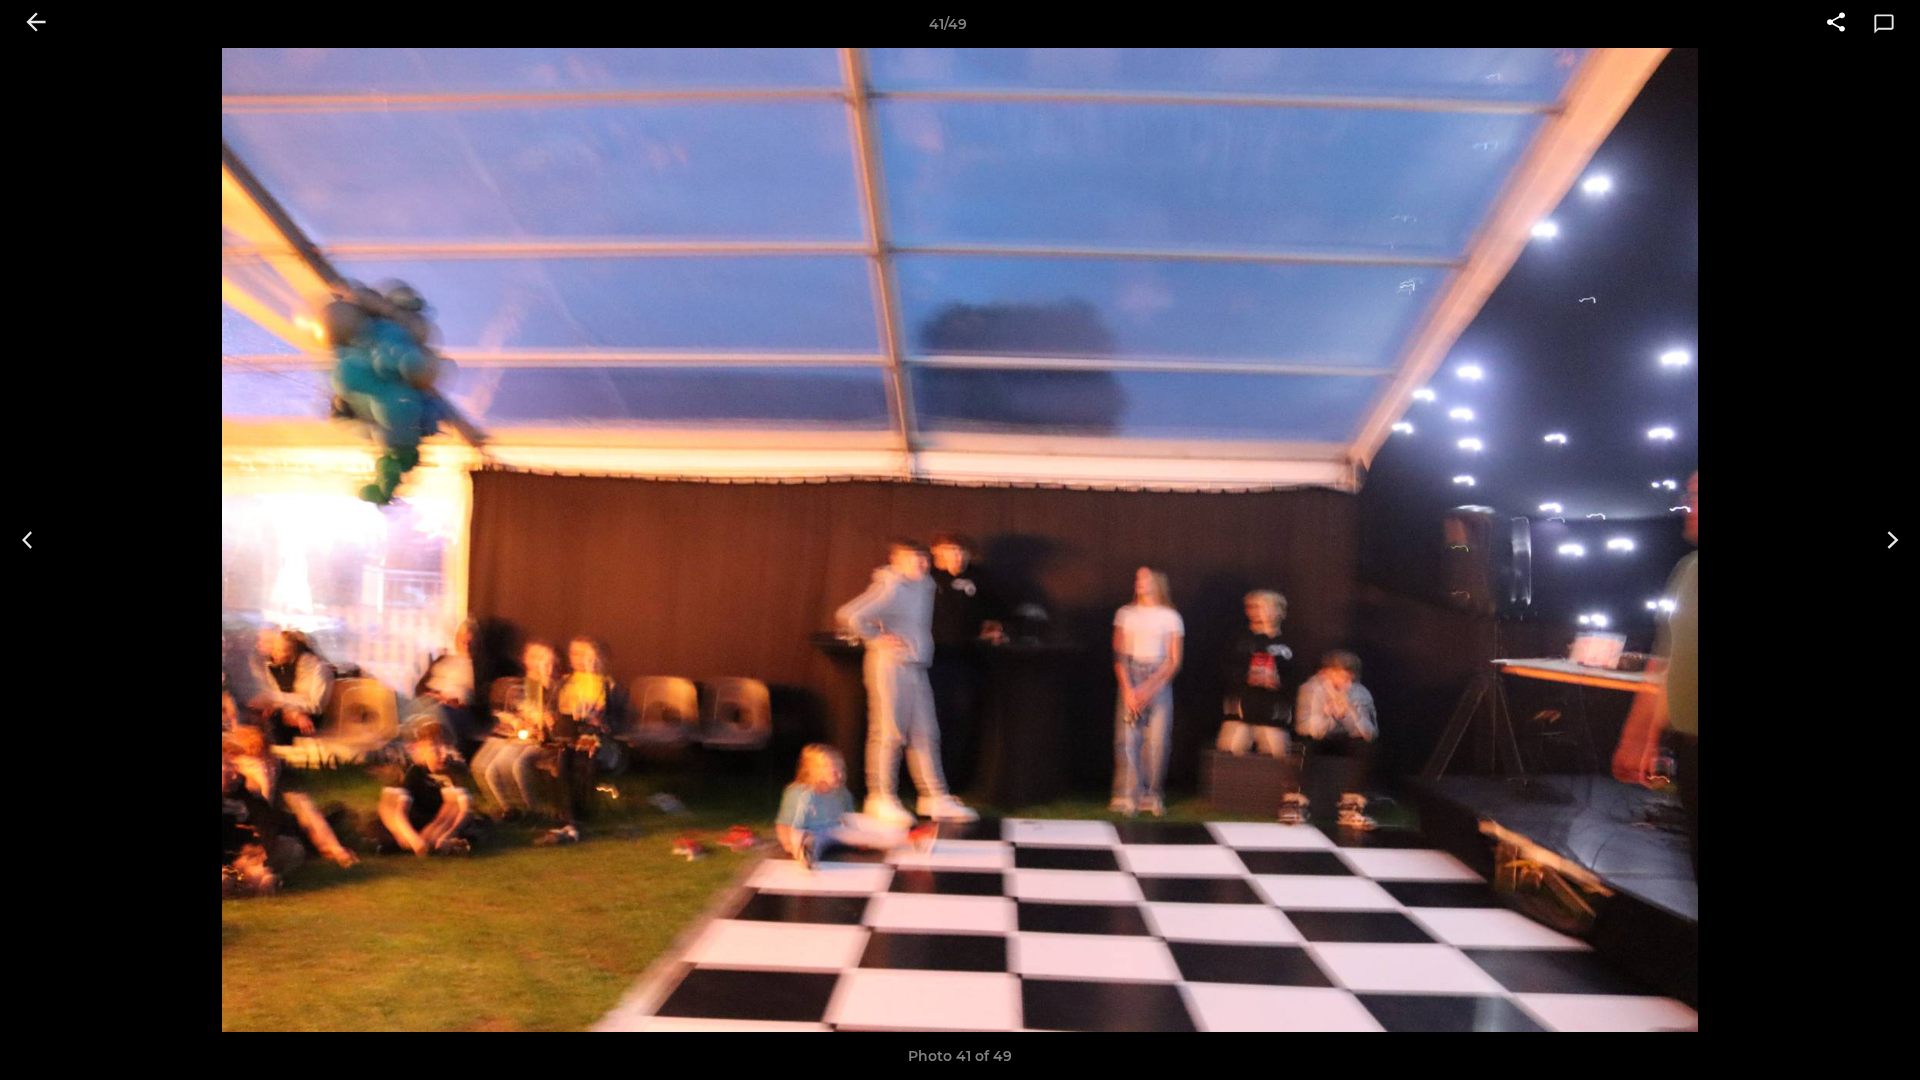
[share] (1836, 24)
